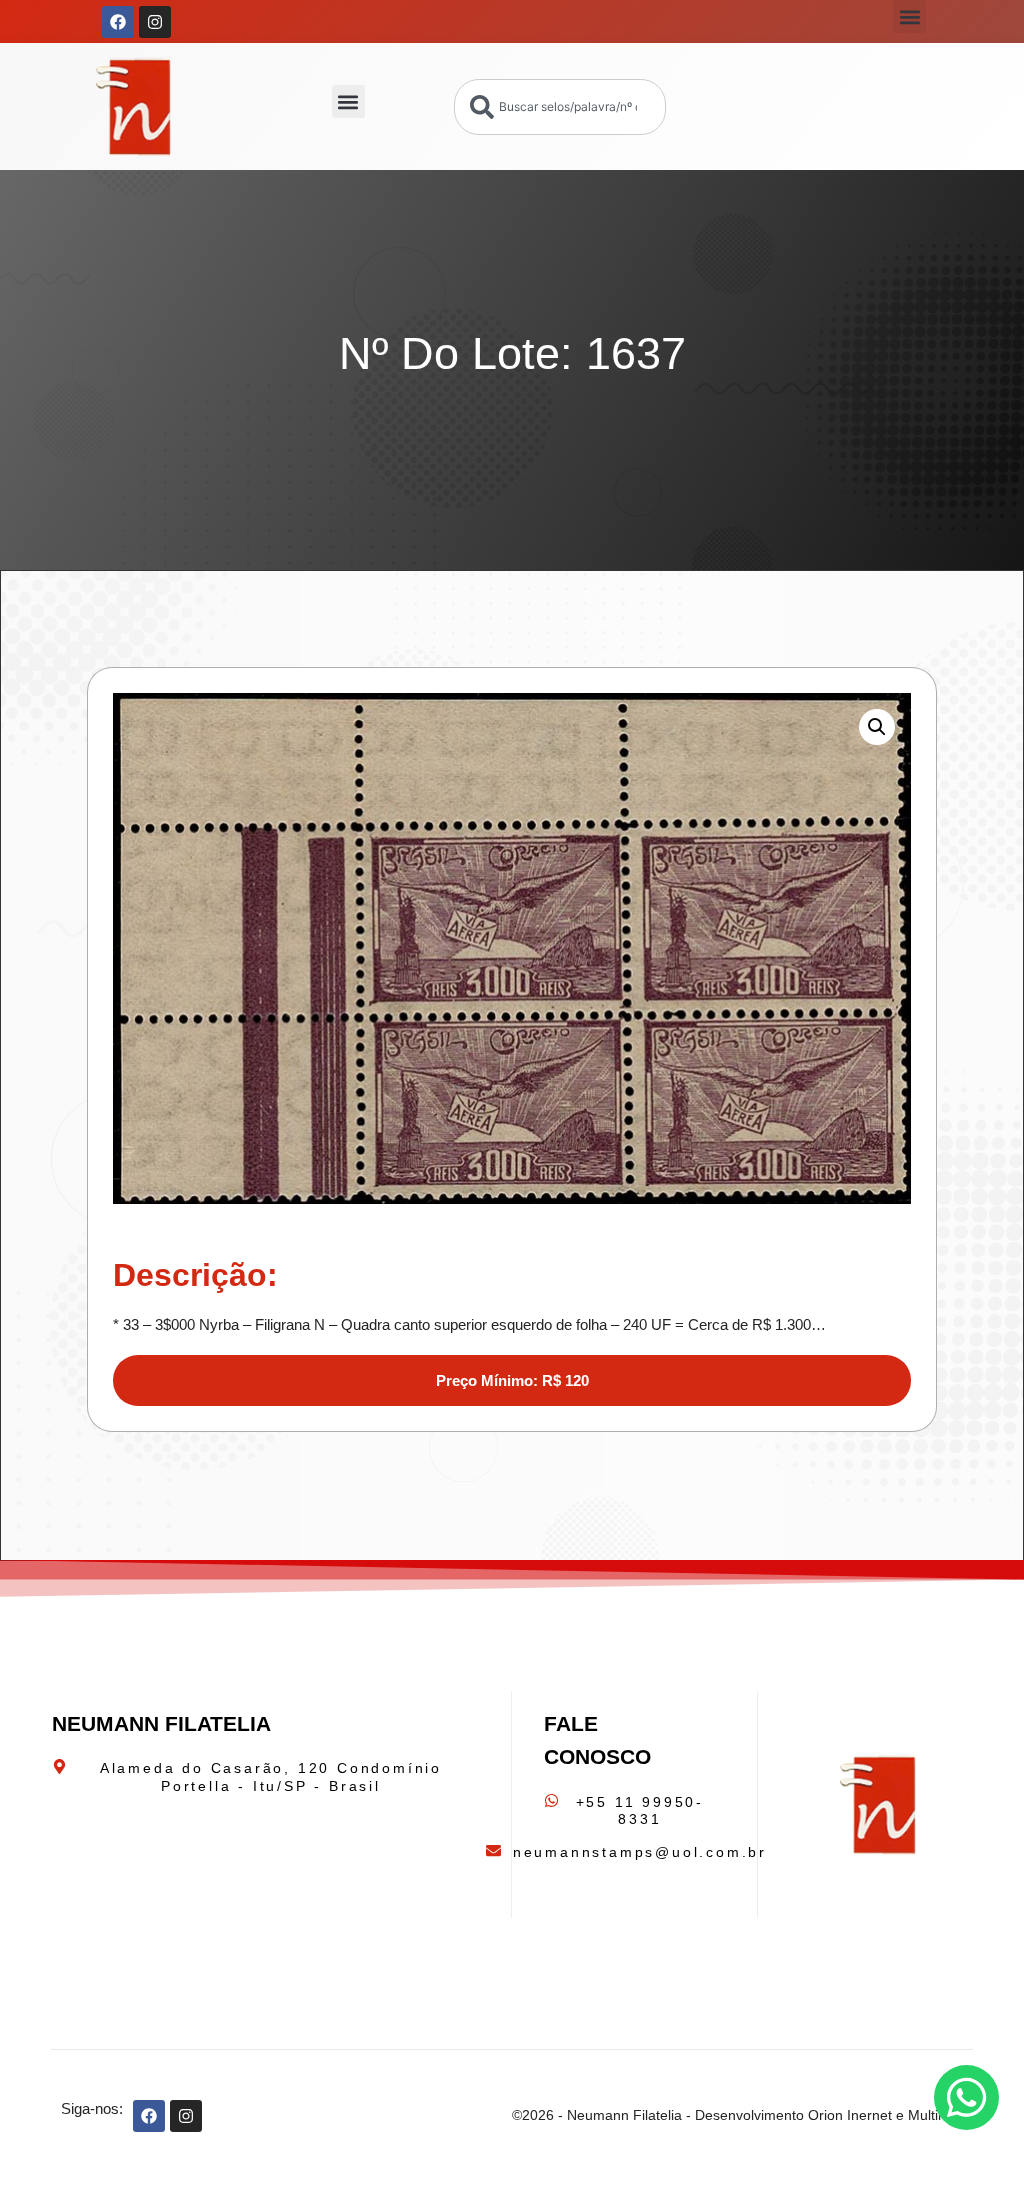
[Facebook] (118, 22)
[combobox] (560, 107)
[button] (909, 16)
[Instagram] (155, 22)
